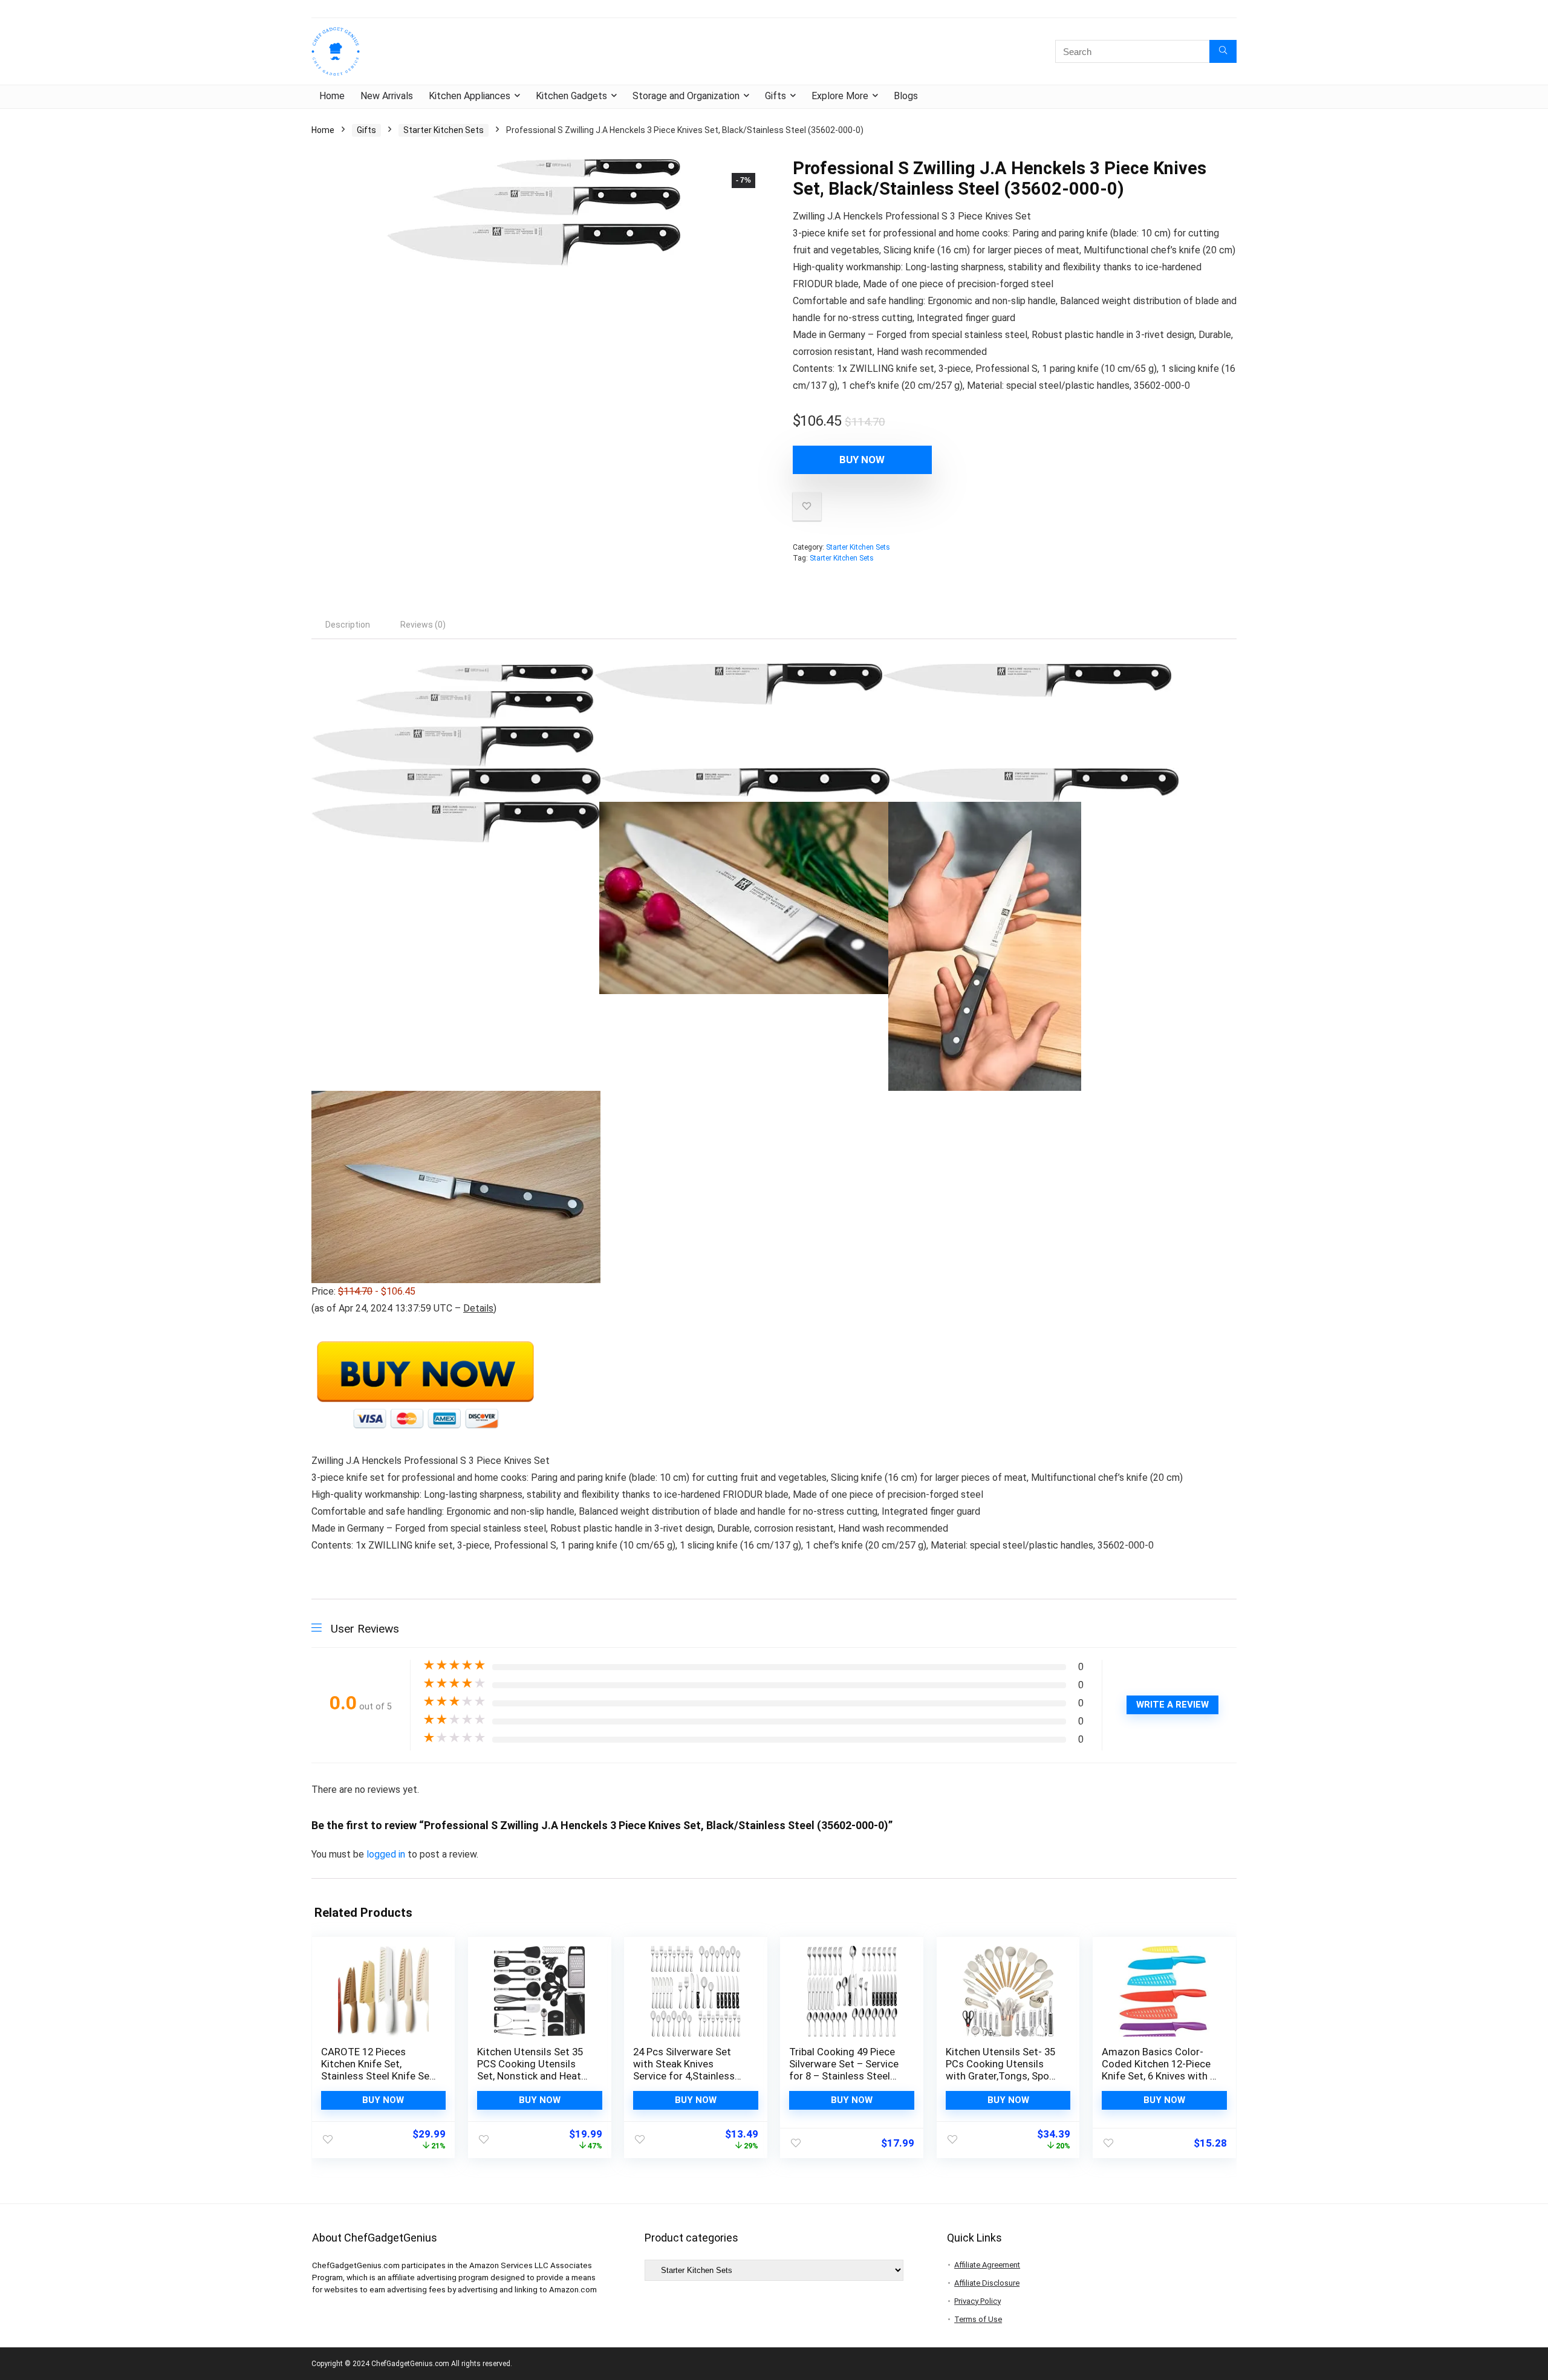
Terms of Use (978, 2319)
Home (332, 96)
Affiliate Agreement (987, 2265)
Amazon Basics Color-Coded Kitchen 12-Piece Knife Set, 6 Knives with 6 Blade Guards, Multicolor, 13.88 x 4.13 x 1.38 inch (1159, 2076)
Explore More (840, 96)
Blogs (906, 96)
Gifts (776, 96)
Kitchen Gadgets (571, 96)
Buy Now (862, 460)
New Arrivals (387, 96)
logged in (387, 1854)
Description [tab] (348, 625)
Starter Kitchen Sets (444, 130)
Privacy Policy (977, 2301)
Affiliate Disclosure (987, 2283)
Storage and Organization (686, 96)
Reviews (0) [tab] (423, 625)
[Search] (1223, 51)
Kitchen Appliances (470, 96)
